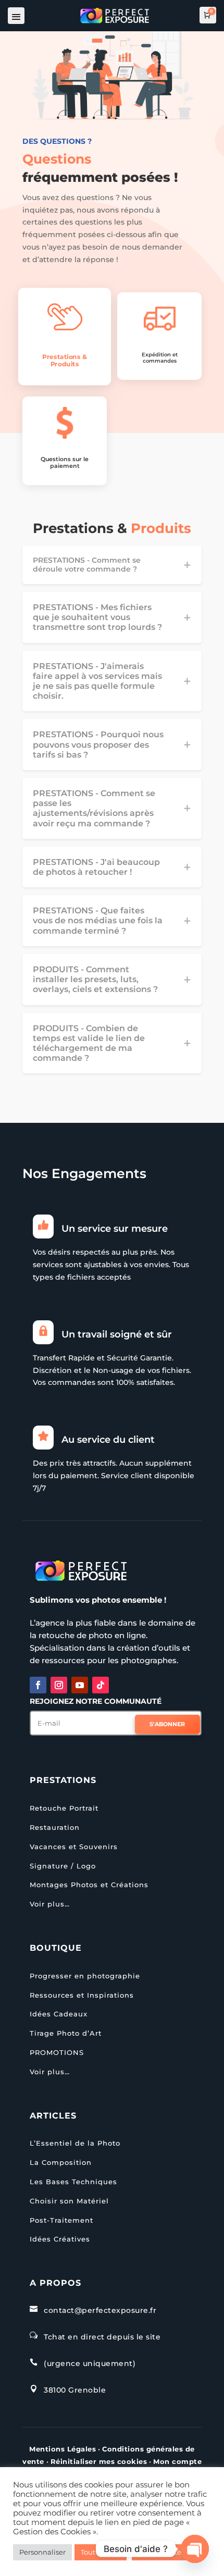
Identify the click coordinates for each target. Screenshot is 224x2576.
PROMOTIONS (57, 2052)
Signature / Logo (63, 1866)
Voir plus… (50, 1904)
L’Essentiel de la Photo (75, 2143)
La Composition (61, 2162)
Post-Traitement (61, 2220)
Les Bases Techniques (73, 2182)
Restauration (55, 1827)
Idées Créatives (60, 2239)
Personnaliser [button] (42, 2552)
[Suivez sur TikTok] (101, 1685)
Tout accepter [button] (161, 2552)
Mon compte (177, 2461)
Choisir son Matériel (69, 2201)
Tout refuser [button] (101, 2552)
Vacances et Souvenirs (74, 1847)
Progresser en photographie (85, 1976)
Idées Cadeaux (59, 2014)
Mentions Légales (63, 2449)
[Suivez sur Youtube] (80, 1685)
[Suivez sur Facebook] (38, 1685)
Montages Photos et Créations (89, 1885)
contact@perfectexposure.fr (100, 2310)
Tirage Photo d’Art (66, 2033)
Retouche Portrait (64, 1808)
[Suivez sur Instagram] (59, 1685)
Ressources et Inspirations (82, 1995)
